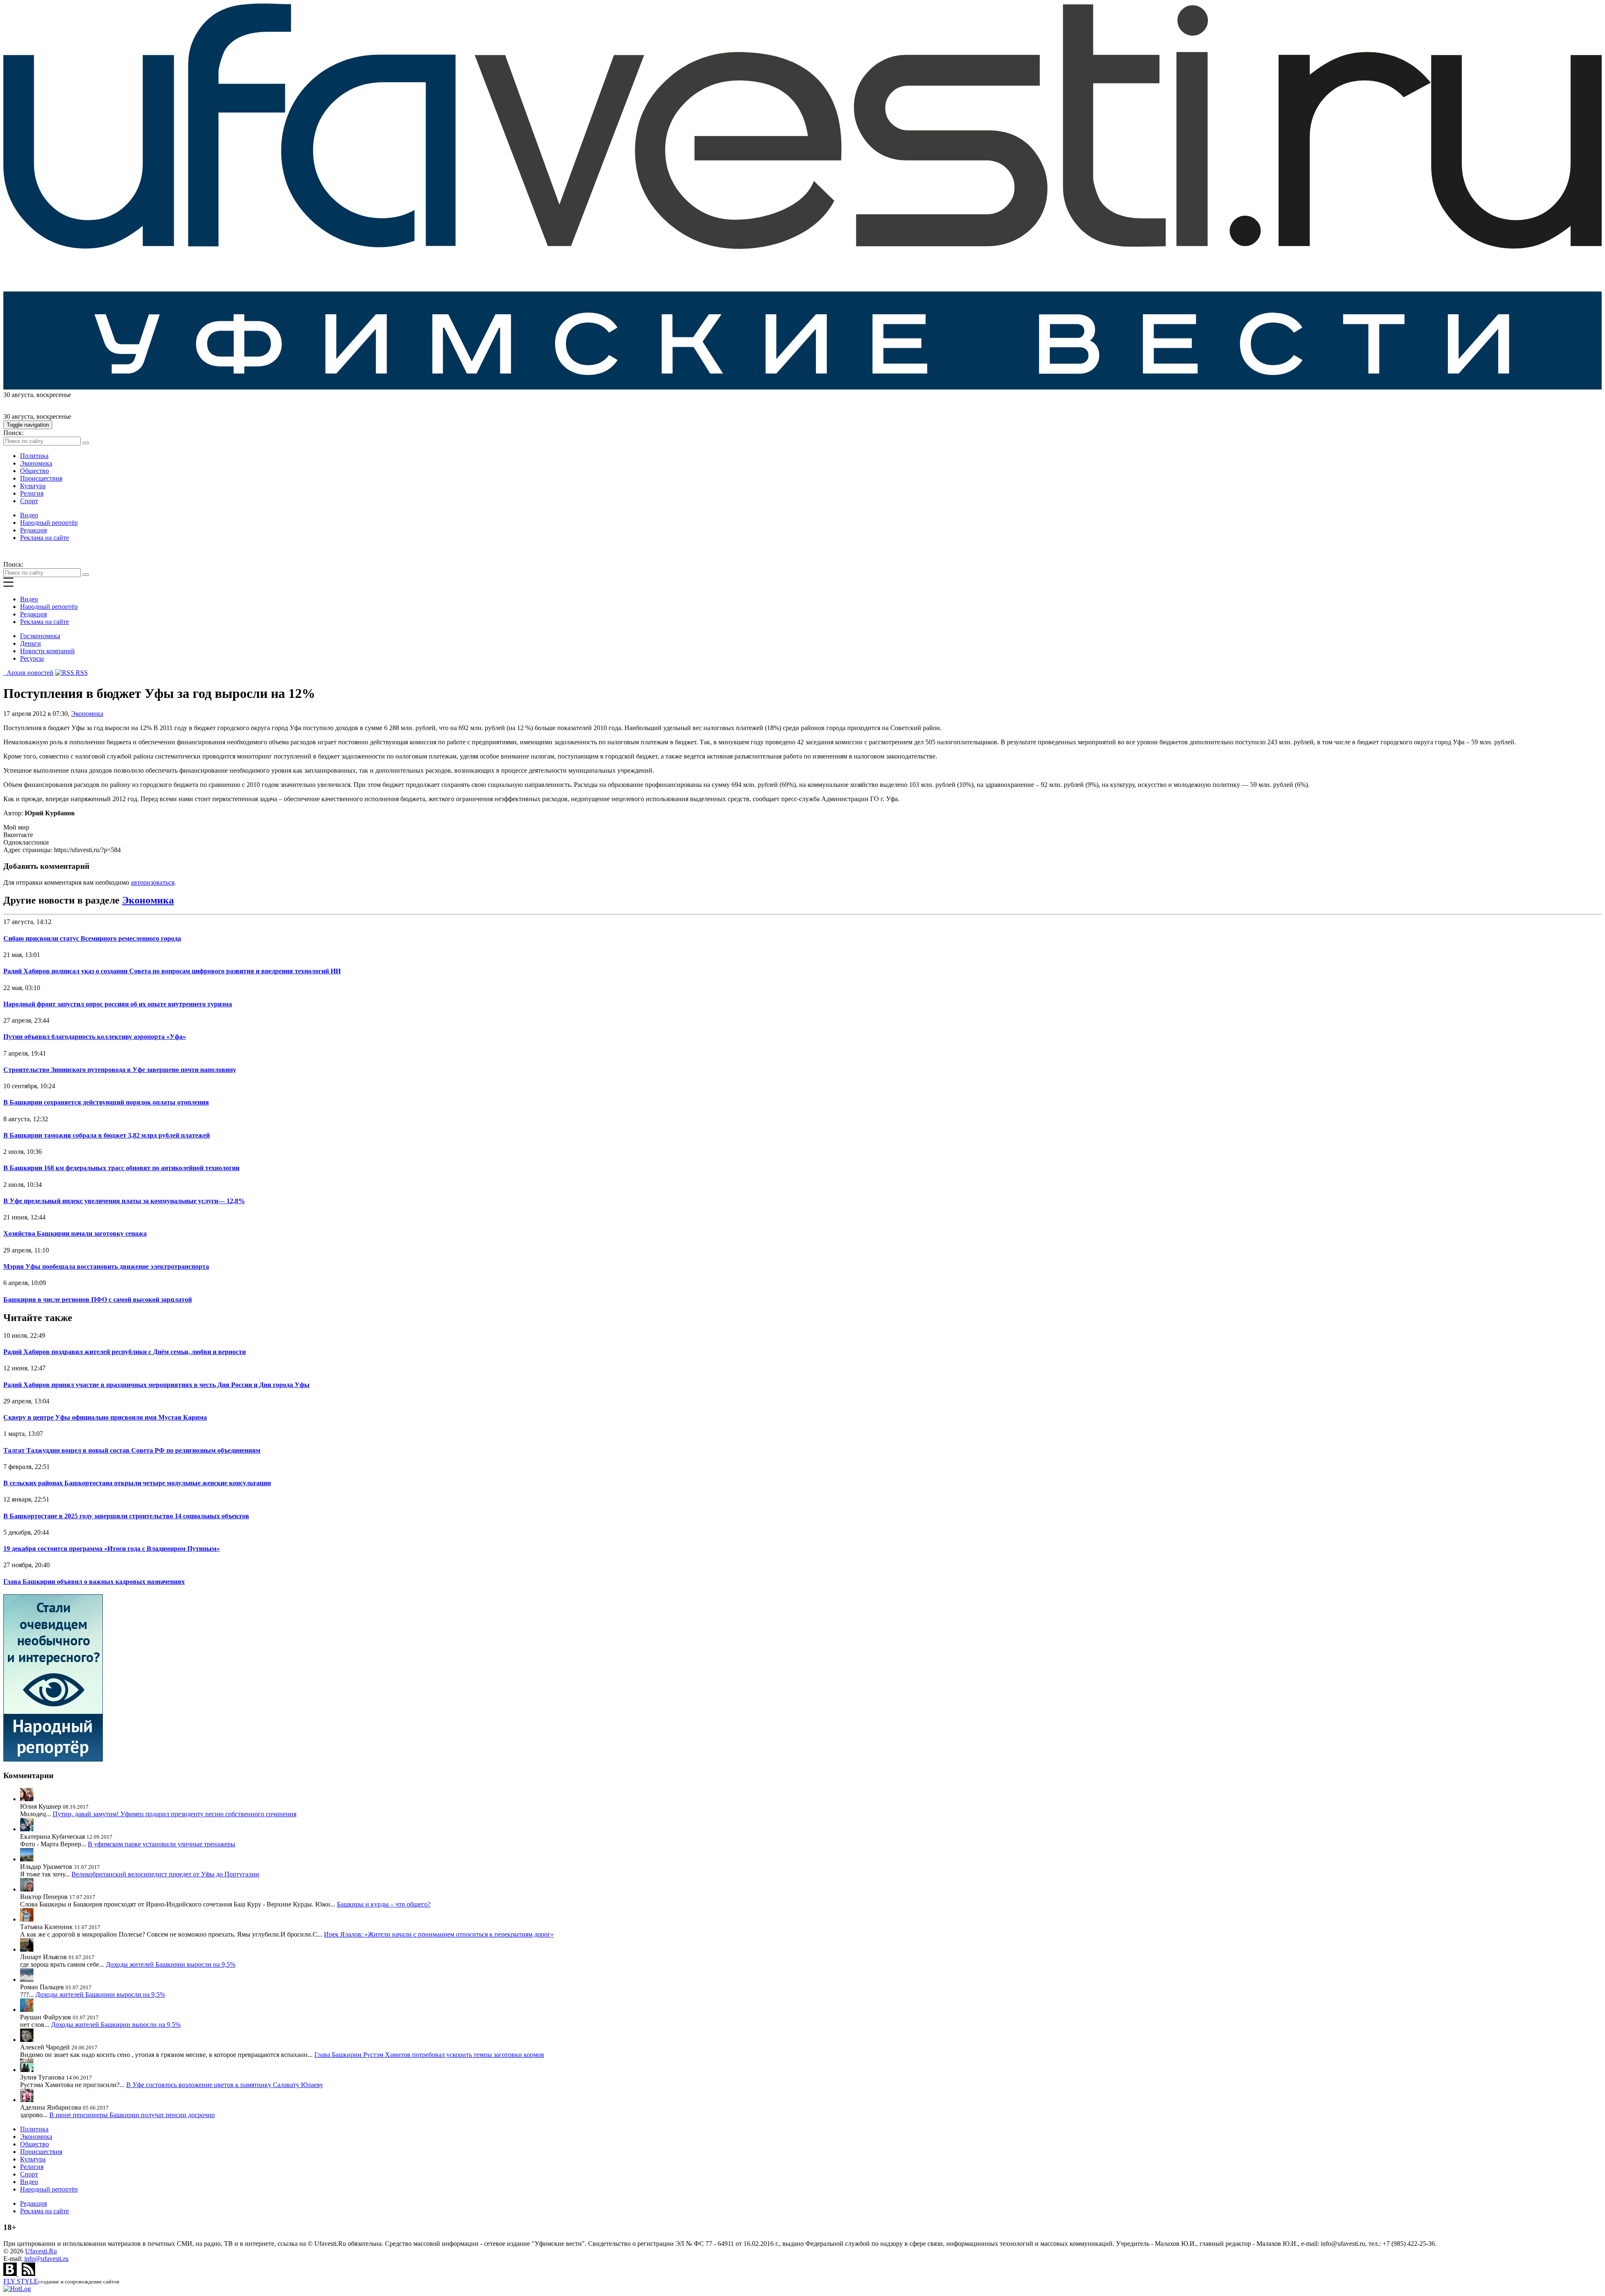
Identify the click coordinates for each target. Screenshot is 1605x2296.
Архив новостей (28, 673)
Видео (29, 515)
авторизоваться (153, 882)
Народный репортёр (49, 523)
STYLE (21, 2281)
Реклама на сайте (45, 538)
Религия (32, 493)
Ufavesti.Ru (41, 2251)
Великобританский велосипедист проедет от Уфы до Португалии (165, 1874)
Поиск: (13, 433)
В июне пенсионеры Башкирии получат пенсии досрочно (132, 2115)
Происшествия (41, 478)
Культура (33, 486)
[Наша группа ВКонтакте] (11, 2274)
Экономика (36, 463)
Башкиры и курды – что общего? (384, 1904)
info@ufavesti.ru (46, 2259)
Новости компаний (47, 651)
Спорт (29, 501)
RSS (81, 673)
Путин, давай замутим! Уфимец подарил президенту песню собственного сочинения (175, 1814)
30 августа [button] (18, 395)
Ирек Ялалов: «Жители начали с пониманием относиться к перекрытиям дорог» (439, 1934)
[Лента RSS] (28, 2274)
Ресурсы (32, 658)
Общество (34, 471)
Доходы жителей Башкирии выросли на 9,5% (171, 1964)
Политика (34, 456)
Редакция (33, 530)
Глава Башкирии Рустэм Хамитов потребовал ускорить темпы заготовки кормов (429, 2055)
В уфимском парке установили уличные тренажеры (162, 1844)
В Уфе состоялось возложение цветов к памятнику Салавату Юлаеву (225, 2085)
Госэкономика (40, 636)
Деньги (31, 643)
